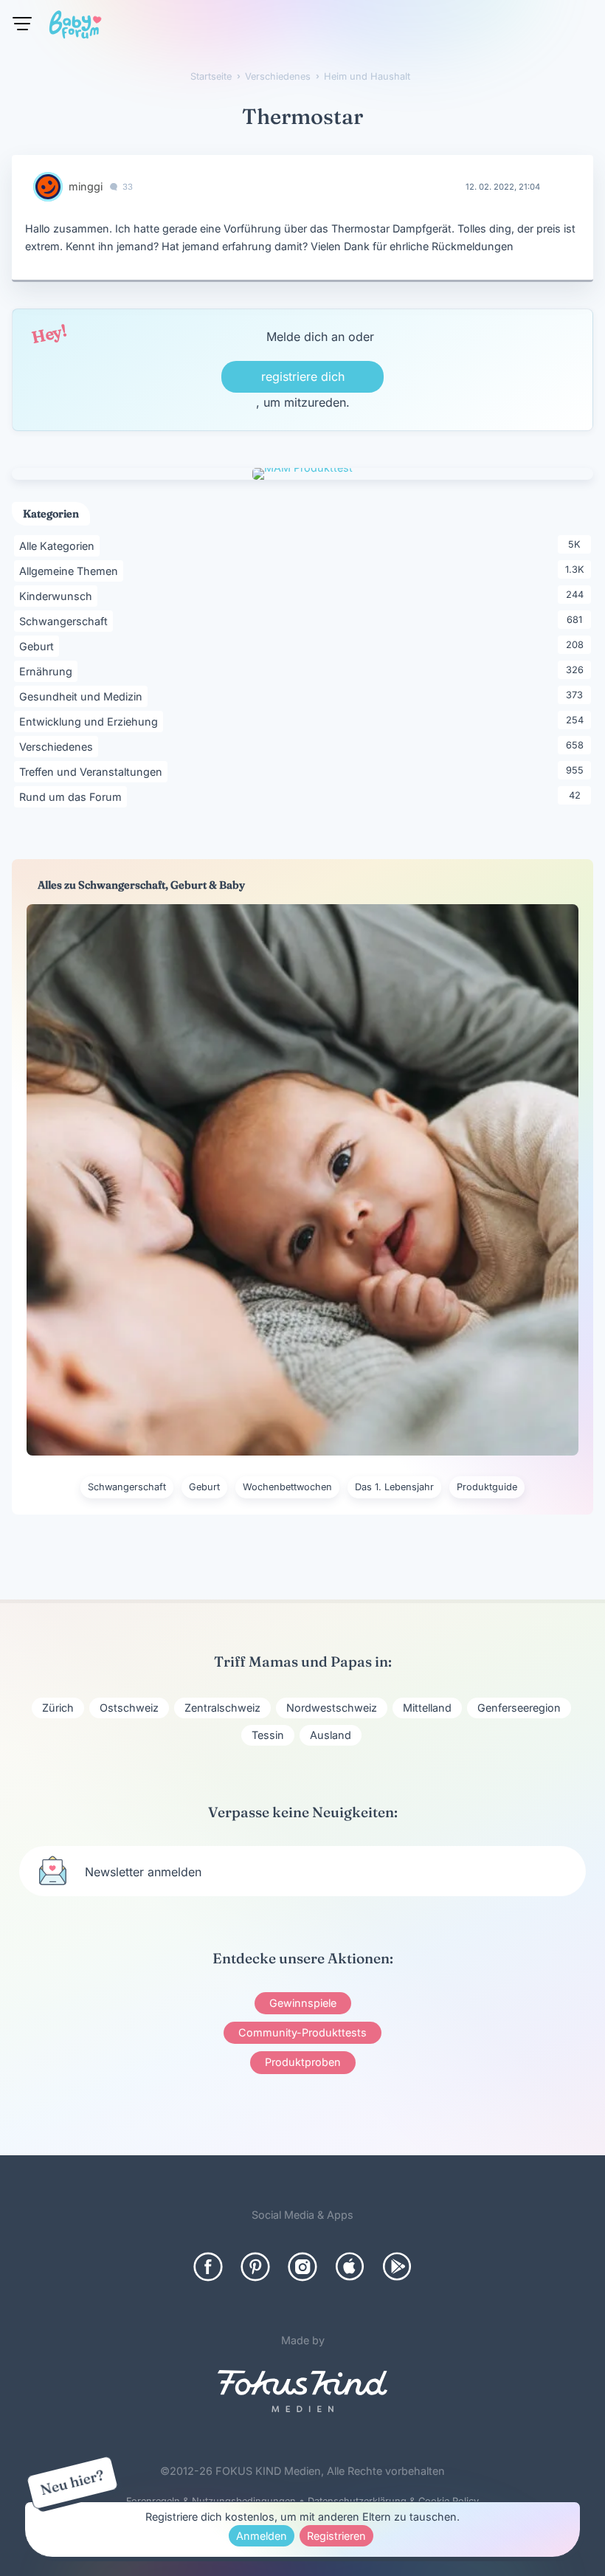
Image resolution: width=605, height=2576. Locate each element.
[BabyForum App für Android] (397, 2267)
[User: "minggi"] (48, 187)
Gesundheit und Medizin (83, 696)
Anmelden (262, 2536)
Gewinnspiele (303, 2003)
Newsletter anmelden (143, 1872)
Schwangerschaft (66, 621)
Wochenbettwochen (287, 1487)
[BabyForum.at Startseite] (75, 27)
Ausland (331, 1735)
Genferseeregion (519, 1708)
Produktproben (303, 2062)
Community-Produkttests (302, 2032)
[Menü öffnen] (22, 24)
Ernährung (48, 671)
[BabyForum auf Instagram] (302, 2267)
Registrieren (336, 2536)
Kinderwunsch (58, 596)
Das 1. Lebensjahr (394, 1487)
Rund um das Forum (73, 796)
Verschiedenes (59, 746)
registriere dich (303, 376)
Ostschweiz (129, 1708)
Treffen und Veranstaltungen (93, 771)
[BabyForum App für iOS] (350, 2267)
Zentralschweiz (222, 1708)
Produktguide (487, 1487)
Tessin (268, 1735)
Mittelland (427, 1708)
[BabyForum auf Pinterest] (255, 2267)
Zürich (58, 1708)
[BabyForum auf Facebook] (208, 2267)
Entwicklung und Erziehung (91, 721)
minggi (86, 186)
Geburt (39, 646)
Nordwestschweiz (332, 1708)
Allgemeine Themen (71, 571)
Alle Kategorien (59, 545)
